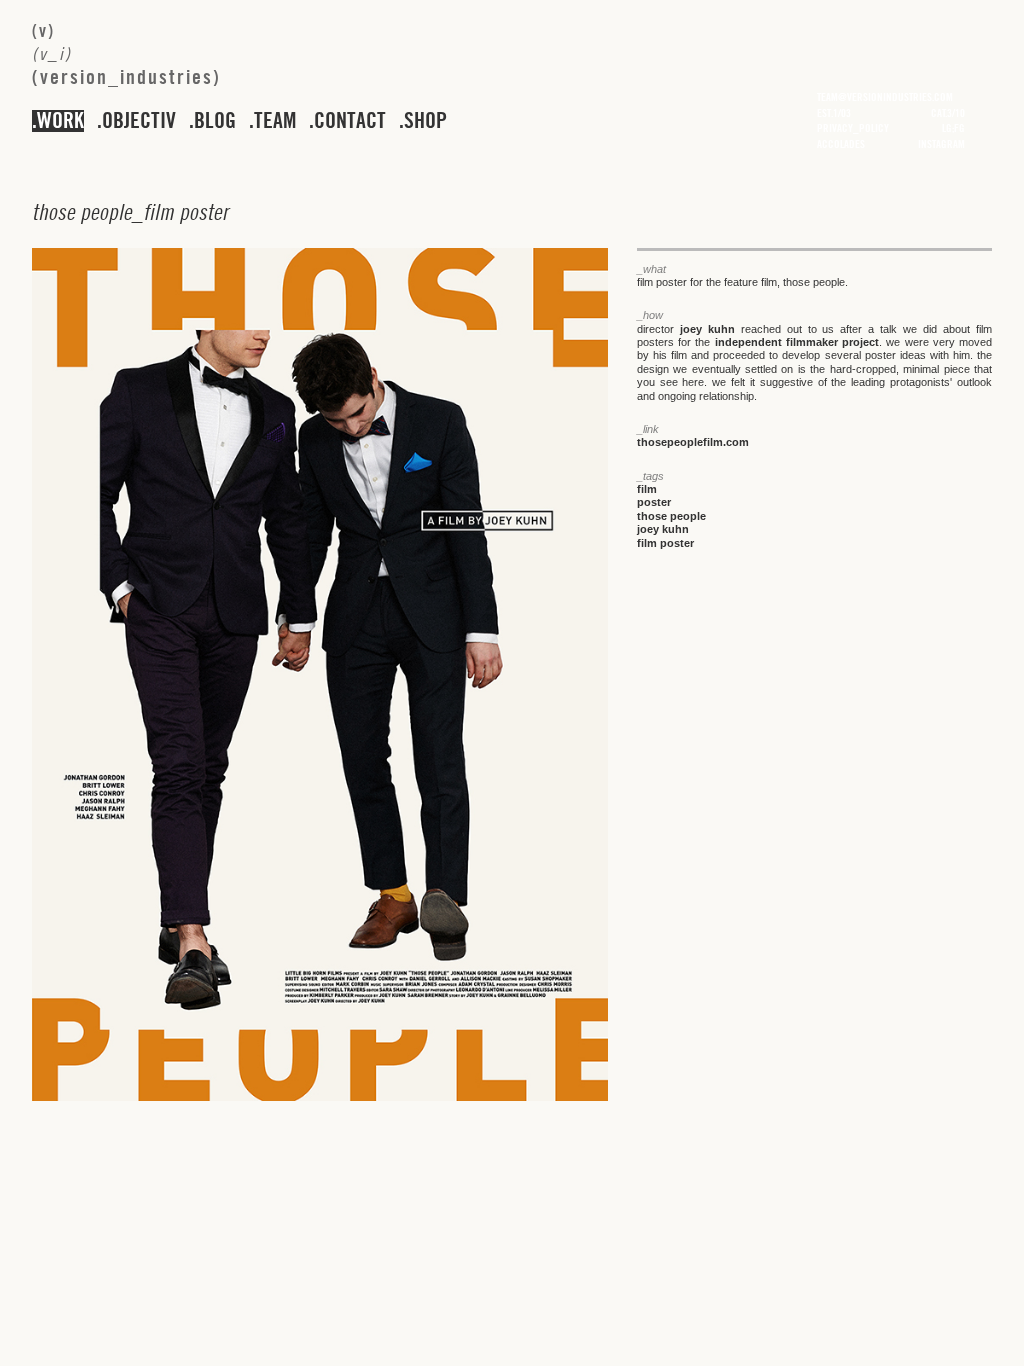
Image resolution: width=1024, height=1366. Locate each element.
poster (654, 502)
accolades (841, 144)
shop (425, 121)
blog (215, 121)
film (647, 489)
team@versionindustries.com (885, 97)
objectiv (139, 121)
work (60, 121)
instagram (941, 144)
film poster (665, 543)
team (275, 121)
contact (350, 121)
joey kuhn (707, 329)
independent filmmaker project (797, 342)
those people (671, 516)
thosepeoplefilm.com (693, 442)
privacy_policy (853, 128)
